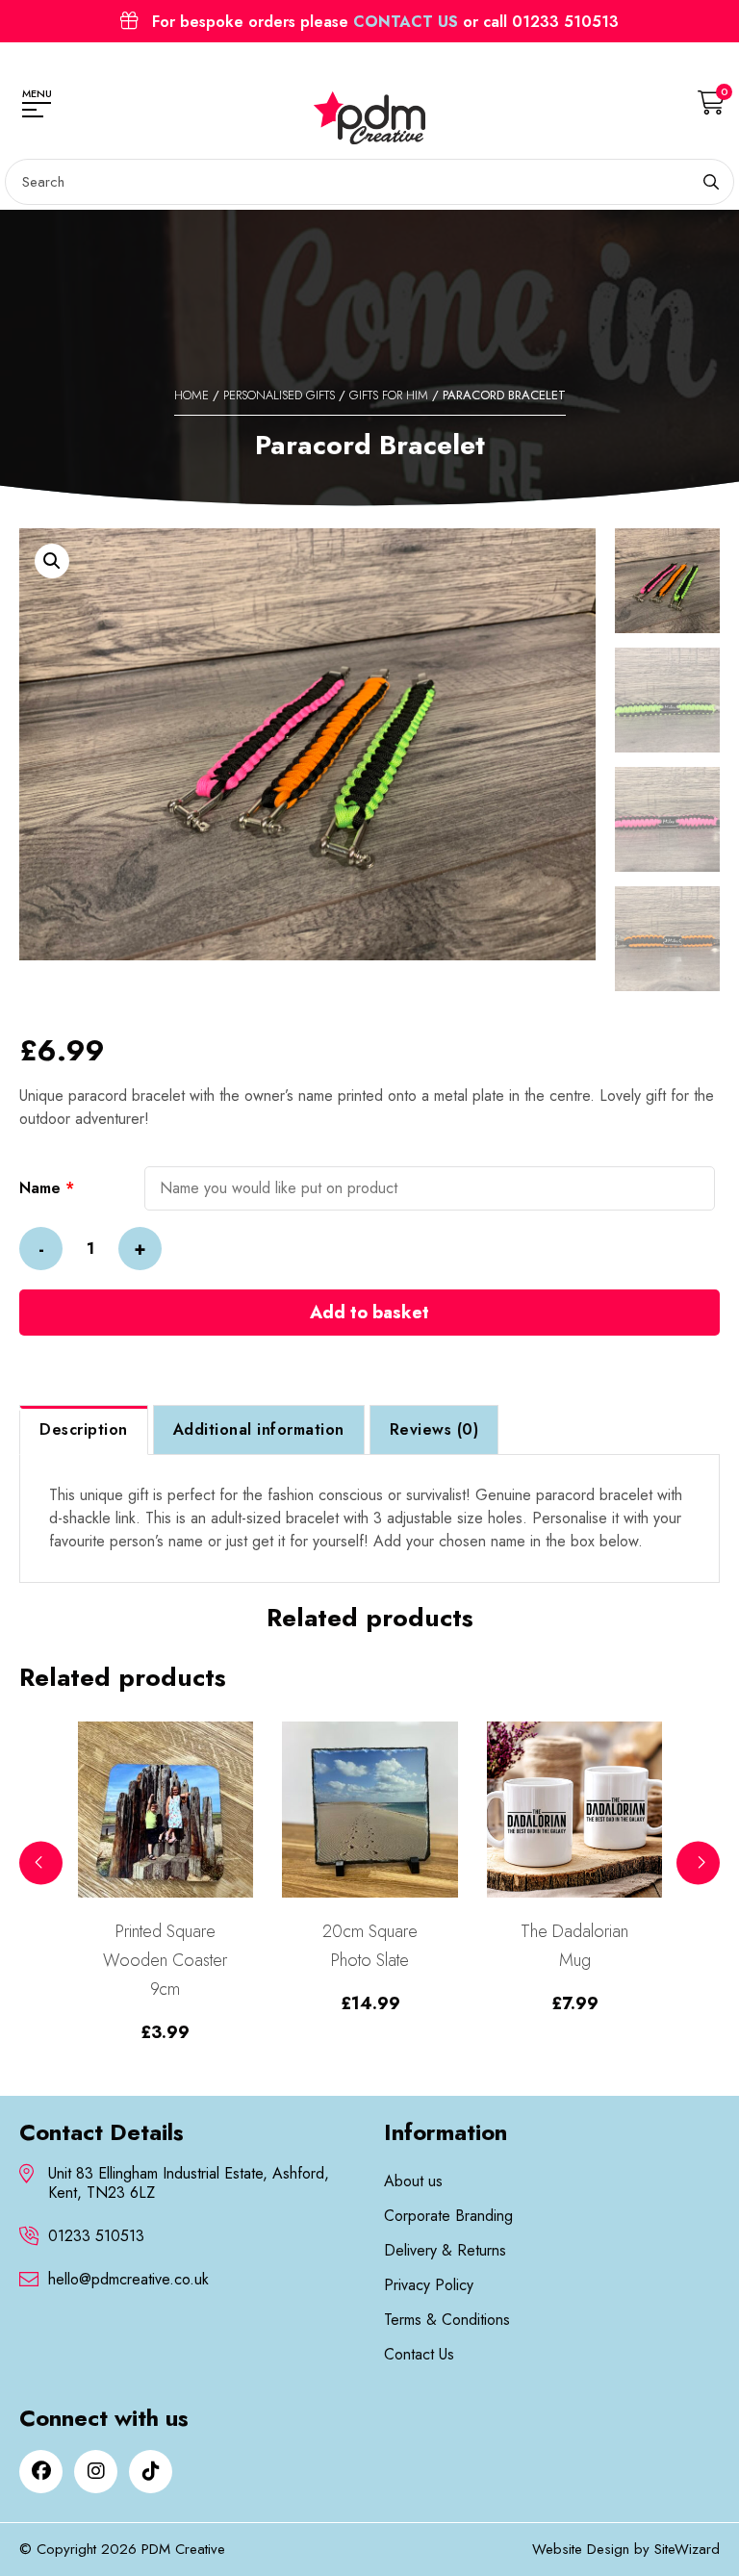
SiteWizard (687, 2549)
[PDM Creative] (369, 118)
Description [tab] (84, 1429)
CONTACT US (406, 22)
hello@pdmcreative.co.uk (128, 2280)
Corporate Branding (448, 2216)
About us (413, 2181)
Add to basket (369, 1313)
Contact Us (419, 2354)
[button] (52, 561)
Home (191, 395)
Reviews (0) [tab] (434, 1429)
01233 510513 (96, 2236)
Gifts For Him (389, 395)
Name (47, 1188)
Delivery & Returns (445, 2250)
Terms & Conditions (447, 2320)
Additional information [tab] (259, 1429)
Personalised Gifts (279, 395)
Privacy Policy (429, 2285)
